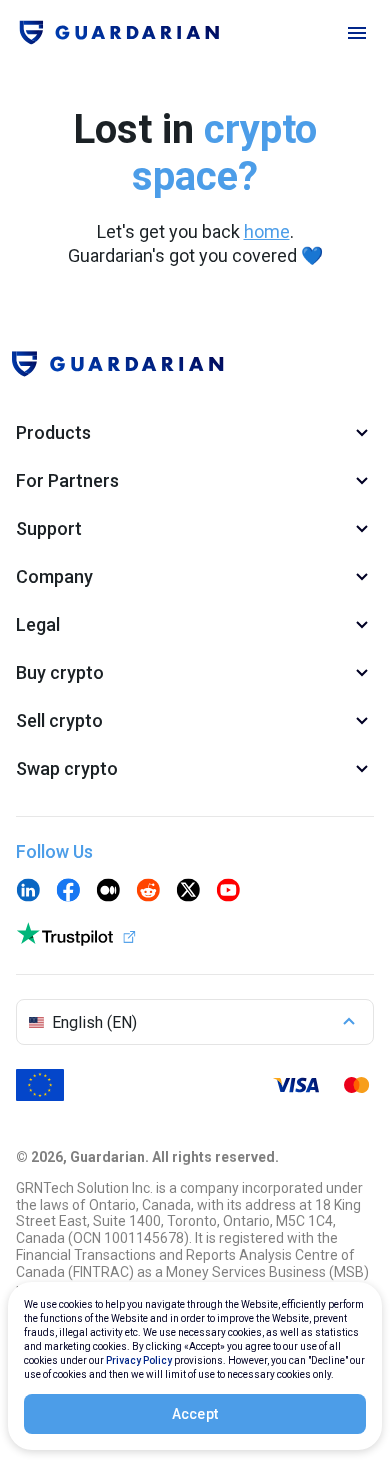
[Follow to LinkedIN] (28, 892)
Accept (195, 1414)
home (267, 231)
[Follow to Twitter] (188, 892)
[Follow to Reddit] (148, 892)
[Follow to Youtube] (228, 892)
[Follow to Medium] (108, 892)
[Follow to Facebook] (68, 892)
